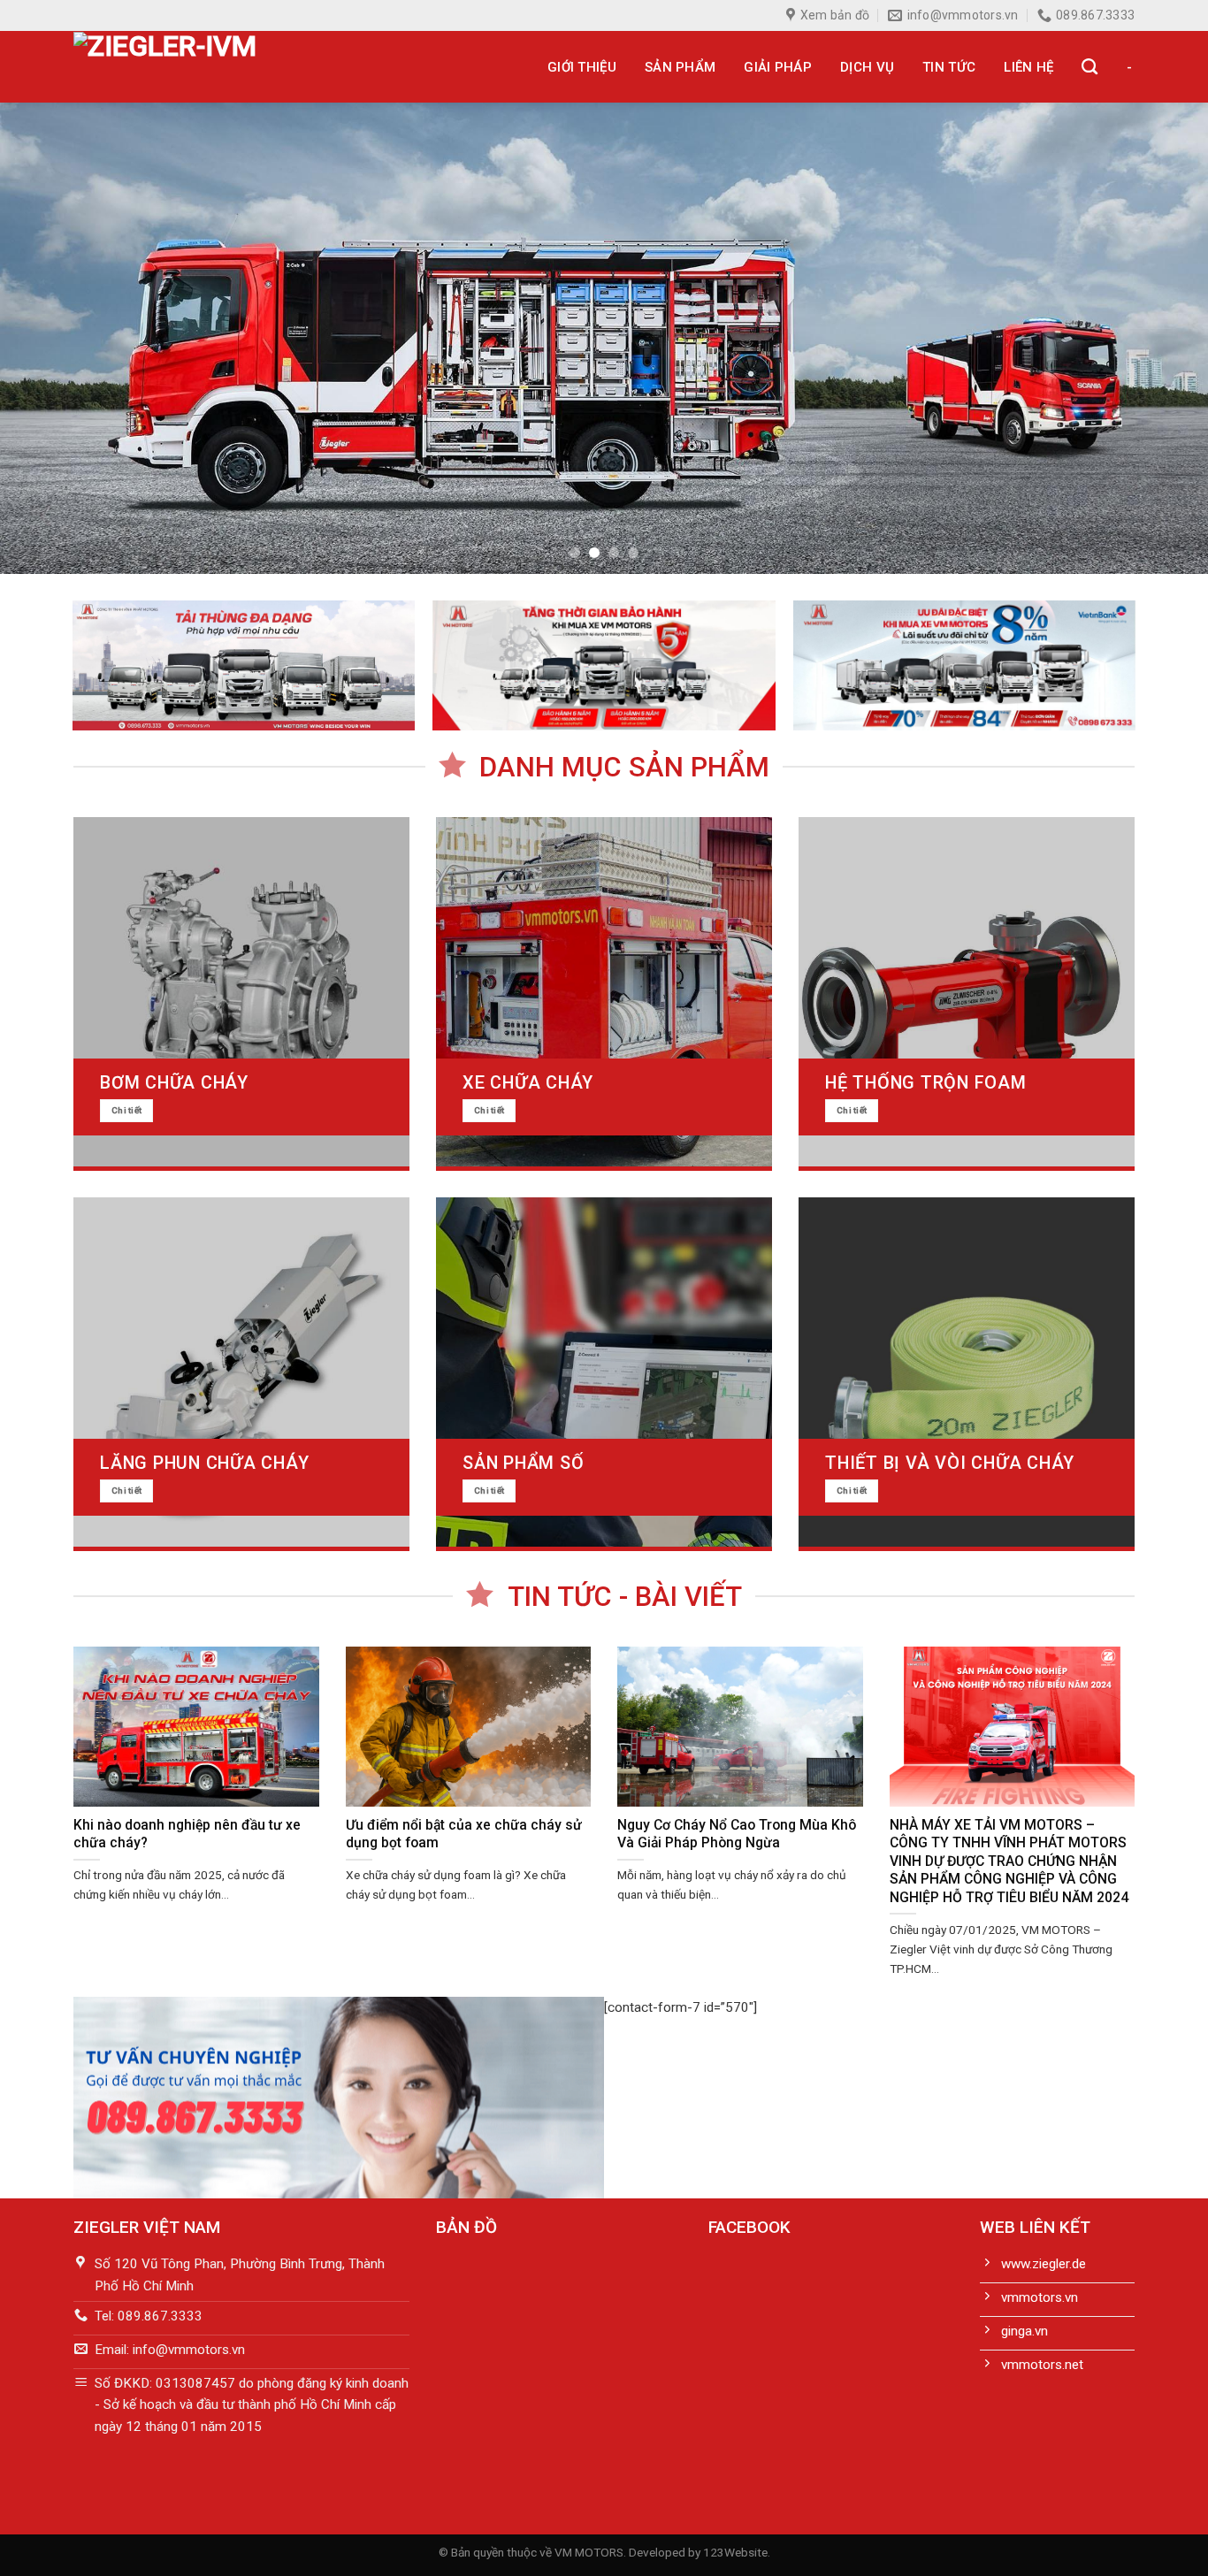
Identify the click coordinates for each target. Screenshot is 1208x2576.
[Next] (1161, 338)
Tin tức (949, 67)
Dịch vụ (867, 67)
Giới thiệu (582, 67)
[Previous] (47, 338)
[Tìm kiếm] (1089, 67)
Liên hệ (1028, 67)
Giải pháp (778, 67)
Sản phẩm (680, 67)
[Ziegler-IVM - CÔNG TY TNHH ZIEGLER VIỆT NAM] (209, 67)
